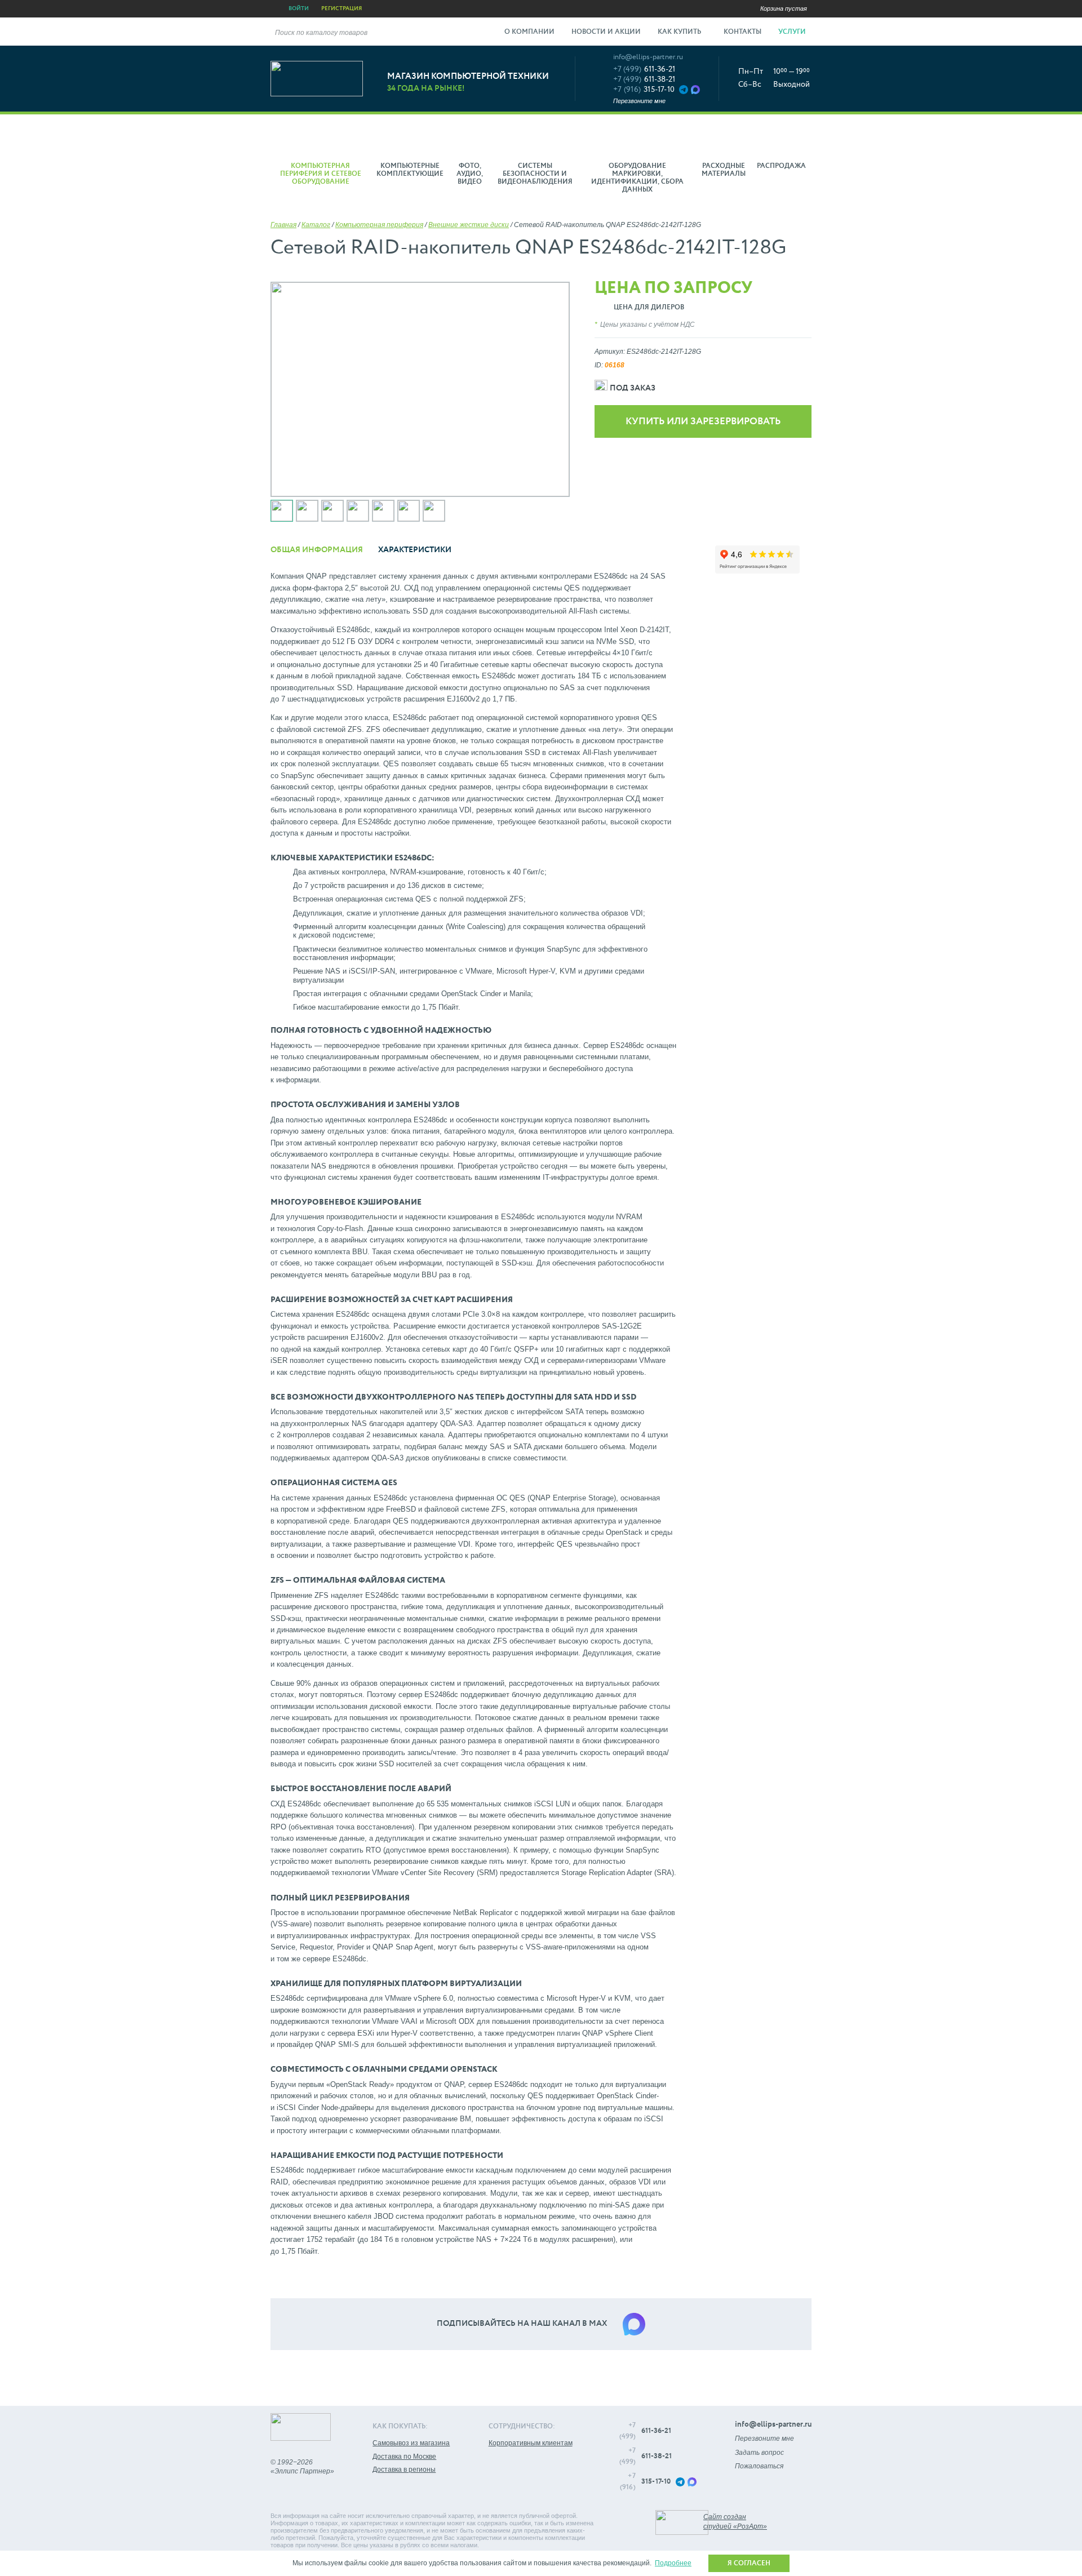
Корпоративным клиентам (531, 2443)
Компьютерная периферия (379, 225)
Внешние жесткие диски (469, 225)
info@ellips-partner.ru (648, 57)
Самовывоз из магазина (411, 2443)
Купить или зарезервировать (703, 422)
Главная (283, 225)
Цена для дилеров (649, 308)
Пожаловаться (759, 2466)
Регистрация (342, 8)
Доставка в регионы (404, 2470)
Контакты (742, 32)
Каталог (316, 225)
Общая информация (317, 550)
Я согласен (749, 2564)
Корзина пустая (784, 8)
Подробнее (673, 2563)
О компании (529, 32)
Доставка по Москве (404, 2457)
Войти (299, 8)
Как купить (680, 32)
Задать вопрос (759, 2453)
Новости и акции (606, 32)
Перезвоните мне (639, 101)
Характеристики (415, 550)
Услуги (793, 32)
